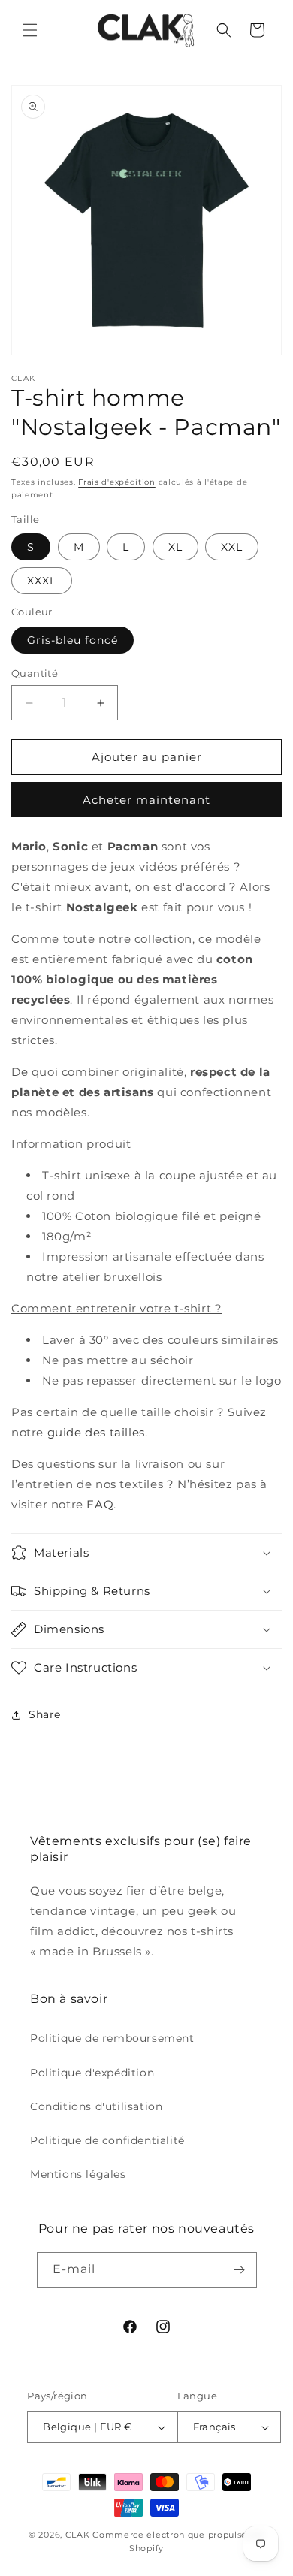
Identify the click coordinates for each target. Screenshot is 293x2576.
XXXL (42, 581)
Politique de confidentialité (107, 2140)
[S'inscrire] (240, 2270)
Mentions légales (78, 2174)
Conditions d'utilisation (96, 2106)
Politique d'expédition (92, 2073)
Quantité (35, 673)
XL (175, 547)
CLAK (78, 2535)
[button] (30, 30)
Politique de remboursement (112, 2038)
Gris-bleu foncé (72, 640)
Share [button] (45, 1714)
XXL (232, 547)
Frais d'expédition (117, 482)
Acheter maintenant (146, 800)
